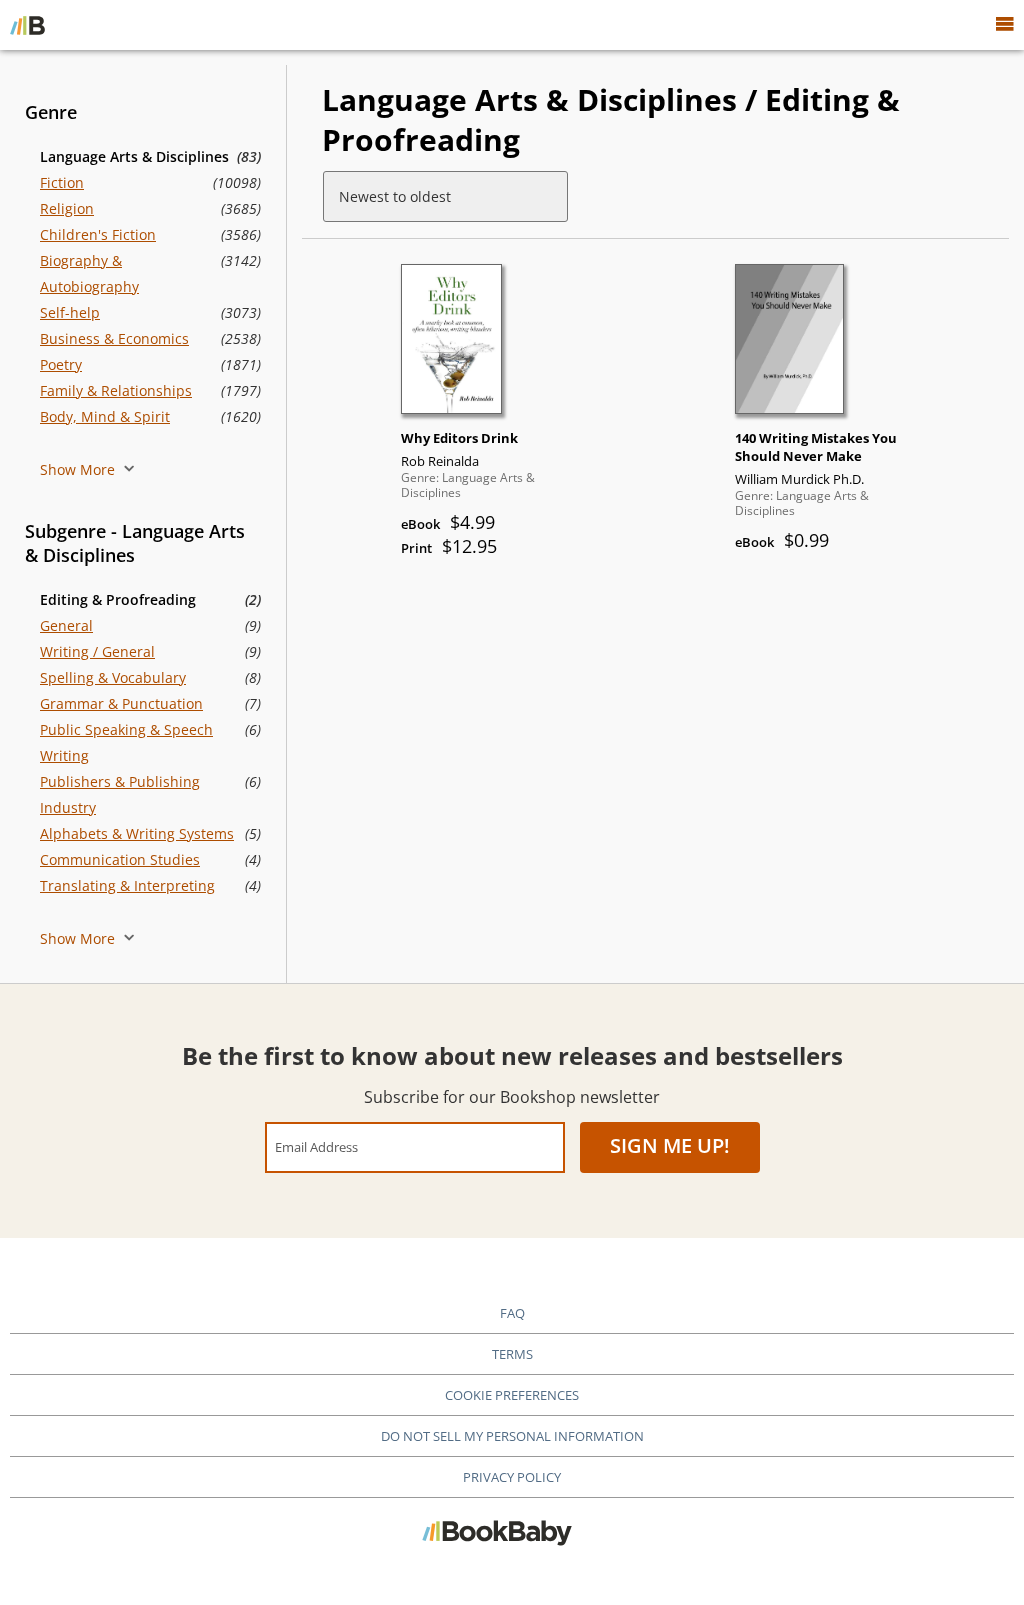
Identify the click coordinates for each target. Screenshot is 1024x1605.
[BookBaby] (27, 25)
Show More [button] (79, 469)
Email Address (316, 1146)
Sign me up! (670, 1145)
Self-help (70, 312)
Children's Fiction (98, 234)
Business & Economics (114, 338)
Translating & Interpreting (127, 885)
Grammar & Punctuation (121, 703)
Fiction (62, 182)
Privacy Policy (512, 1477)
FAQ (512, 1313)
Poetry (61, 364)
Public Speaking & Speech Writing (126, 742)
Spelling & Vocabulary (113, 677)
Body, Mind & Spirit (105, 416)
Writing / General (97, 651)
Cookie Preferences (512, 1395)
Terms (512, 1354)
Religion (67, 208)
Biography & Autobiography (89, 273)
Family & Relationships (116, 390)
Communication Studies (120, 859)
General (66, 625)
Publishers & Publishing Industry (120, 794)
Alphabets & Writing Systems (137, 833)
